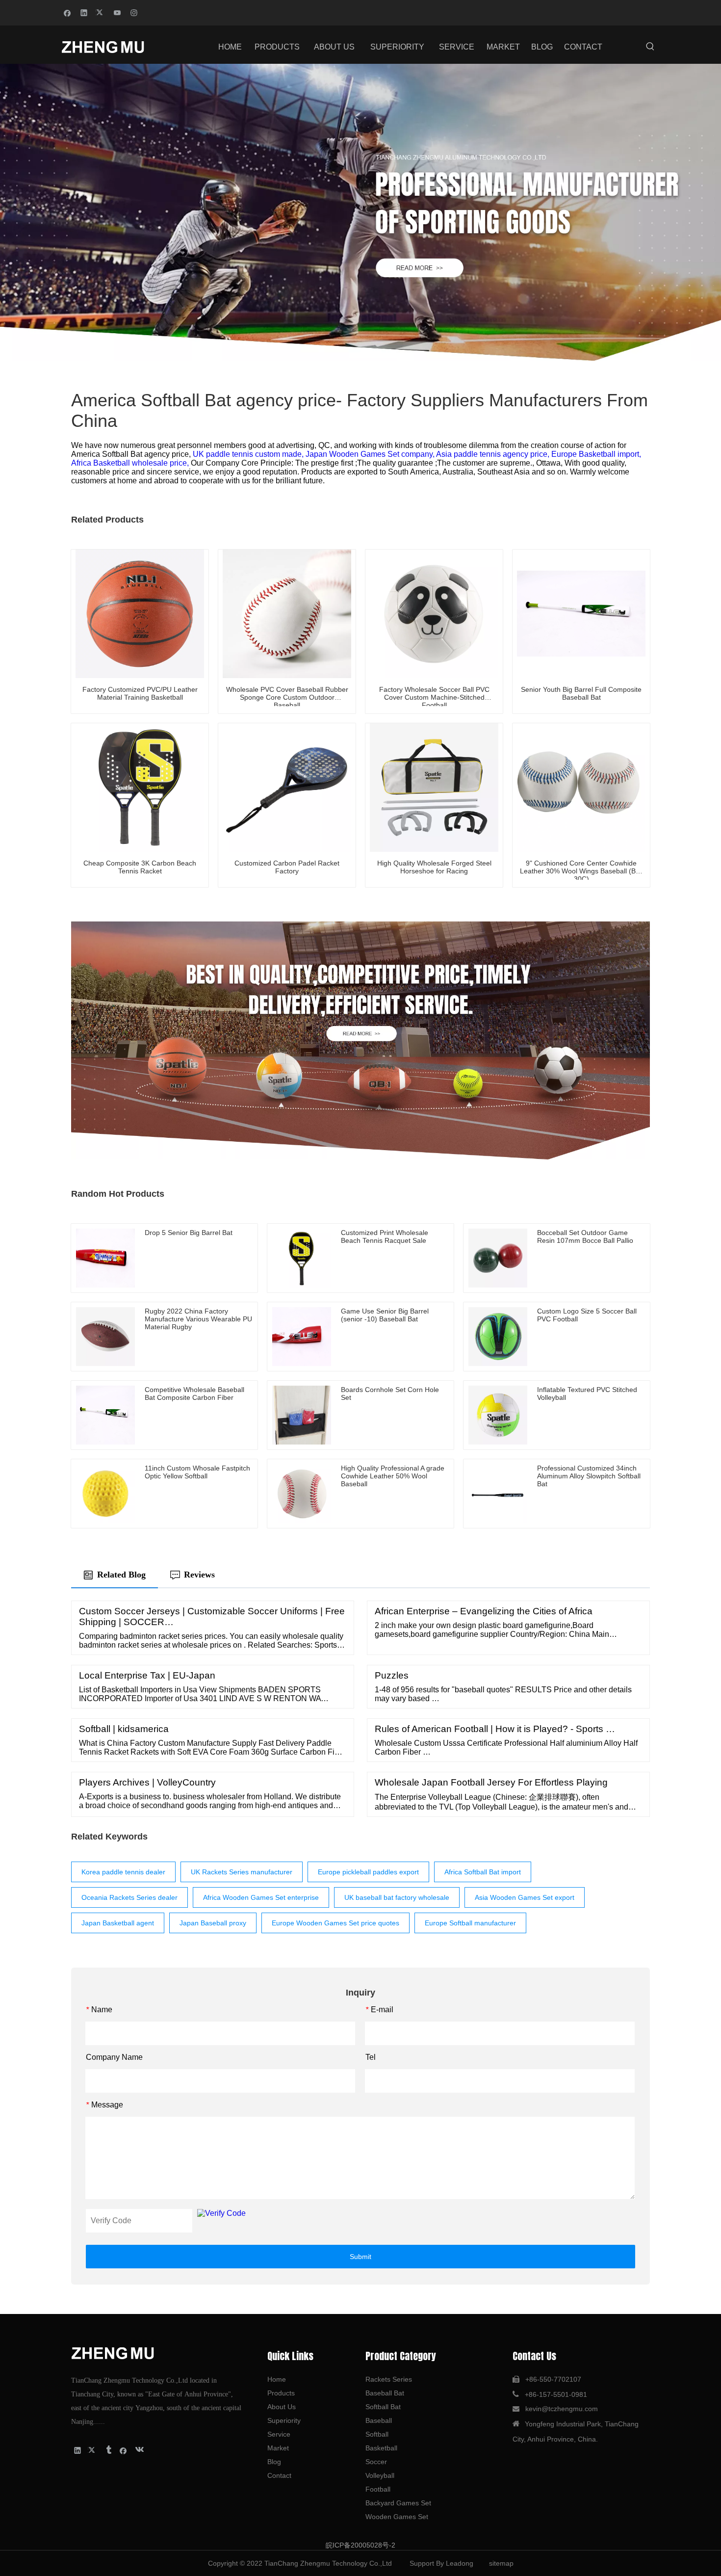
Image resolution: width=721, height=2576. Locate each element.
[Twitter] (101, 12)
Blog (274, 2462)
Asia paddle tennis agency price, (494, 454)
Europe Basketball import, (596, 454)
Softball (377, 2434)
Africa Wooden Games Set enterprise (261, 1897)
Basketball (381, 2448)
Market (278, 2448)
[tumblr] (108, 2450)
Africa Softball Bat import (483, 1872)
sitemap (501, 2563)
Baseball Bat (385, 2393)
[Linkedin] (84, 12)
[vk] (139, 2450)
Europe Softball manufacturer (470, 1923)
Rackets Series (389, 2379)
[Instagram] (134, 12)
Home (277, 2379)
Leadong (460, 2563)
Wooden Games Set (397, 2517)
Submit (360, 2257)
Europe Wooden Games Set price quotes (335, 1923)
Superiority (284, 2420)
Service (279, 2434)
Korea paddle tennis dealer (123, 1872)
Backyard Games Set (398, 2503)
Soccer (376, 2462)
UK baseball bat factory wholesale (397, 1897)
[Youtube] (117, 12)
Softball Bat (383, 2407)
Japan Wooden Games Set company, (371, 454)
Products (281, 2393)
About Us (282, 2407)
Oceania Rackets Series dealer (129, 1897)
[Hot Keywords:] (650, 47)
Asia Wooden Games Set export (525, 1897)
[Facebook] (67, 12)
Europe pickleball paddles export (368, 1872)
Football (378, 2489)
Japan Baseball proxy (213, 1923)
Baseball (379, 2420)
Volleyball (380, 2475)
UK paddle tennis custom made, (249, 454)
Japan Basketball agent (118, 1923)
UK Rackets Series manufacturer (242, 1872)
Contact (279, 2475)
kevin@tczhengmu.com (562, 2409)
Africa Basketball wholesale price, (131, 463)
